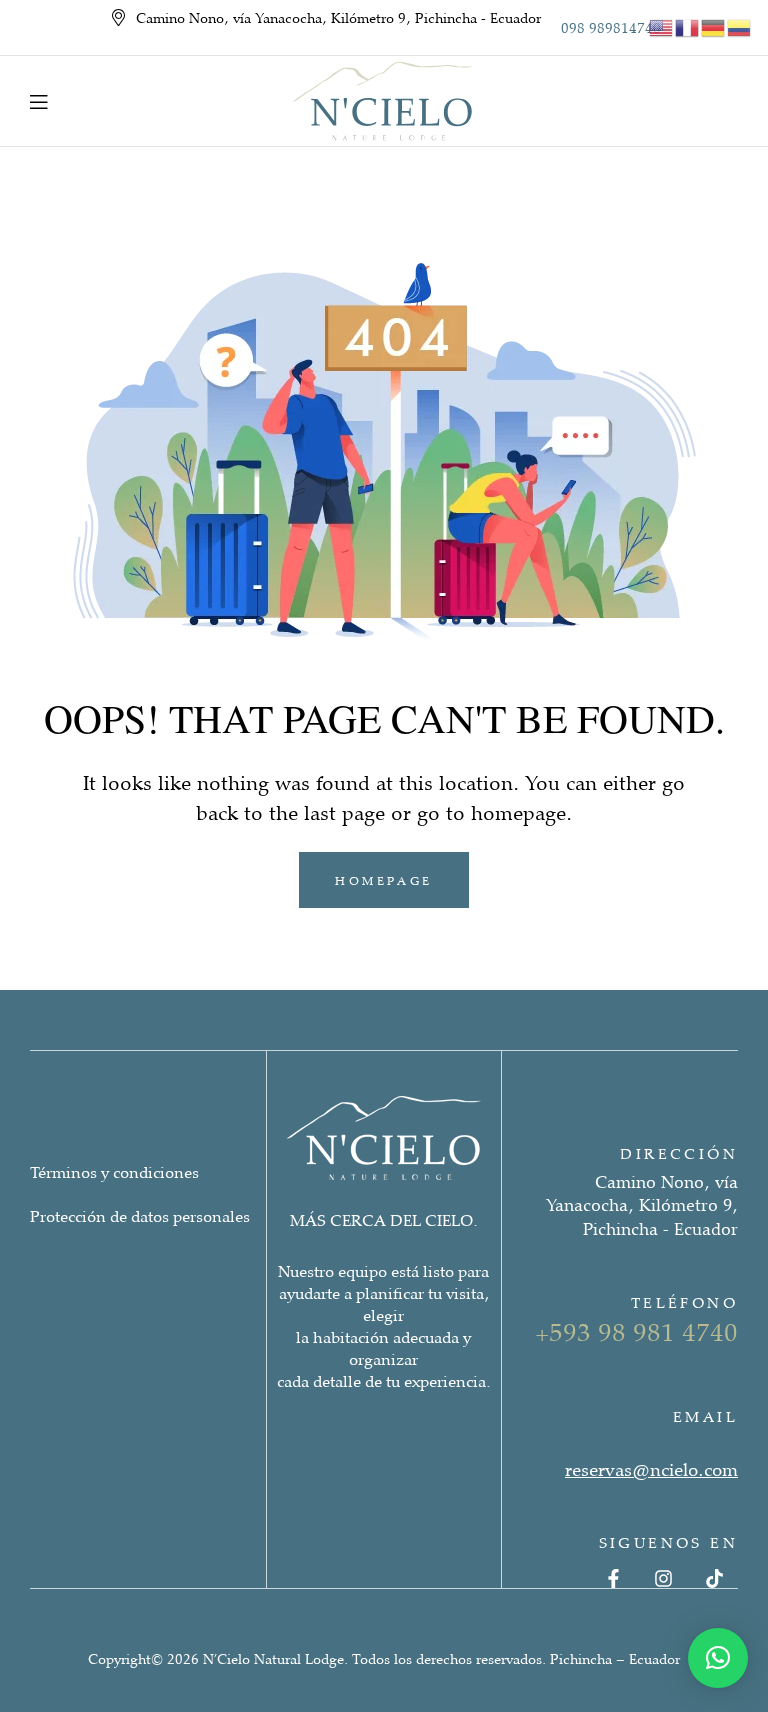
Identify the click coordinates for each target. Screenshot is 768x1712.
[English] (662, 25)
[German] (714, 25)
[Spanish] (740, 25)
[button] (718, 1658)
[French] (688, 25)
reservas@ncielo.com (651, 1469)
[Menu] (38, 101)
